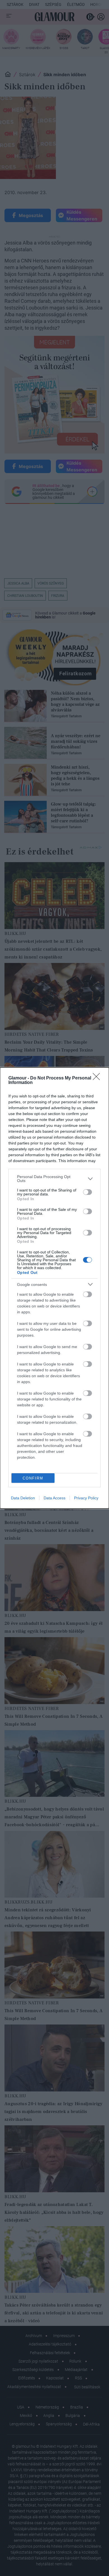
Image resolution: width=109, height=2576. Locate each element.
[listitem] (54, 1179)
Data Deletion (23, 1498)
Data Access (54, 1498)
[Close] (98, 1078)
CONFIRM (33, 1478)
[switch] (87, 1192)
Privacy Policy (86, 1498)
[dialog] (54, 1288)
